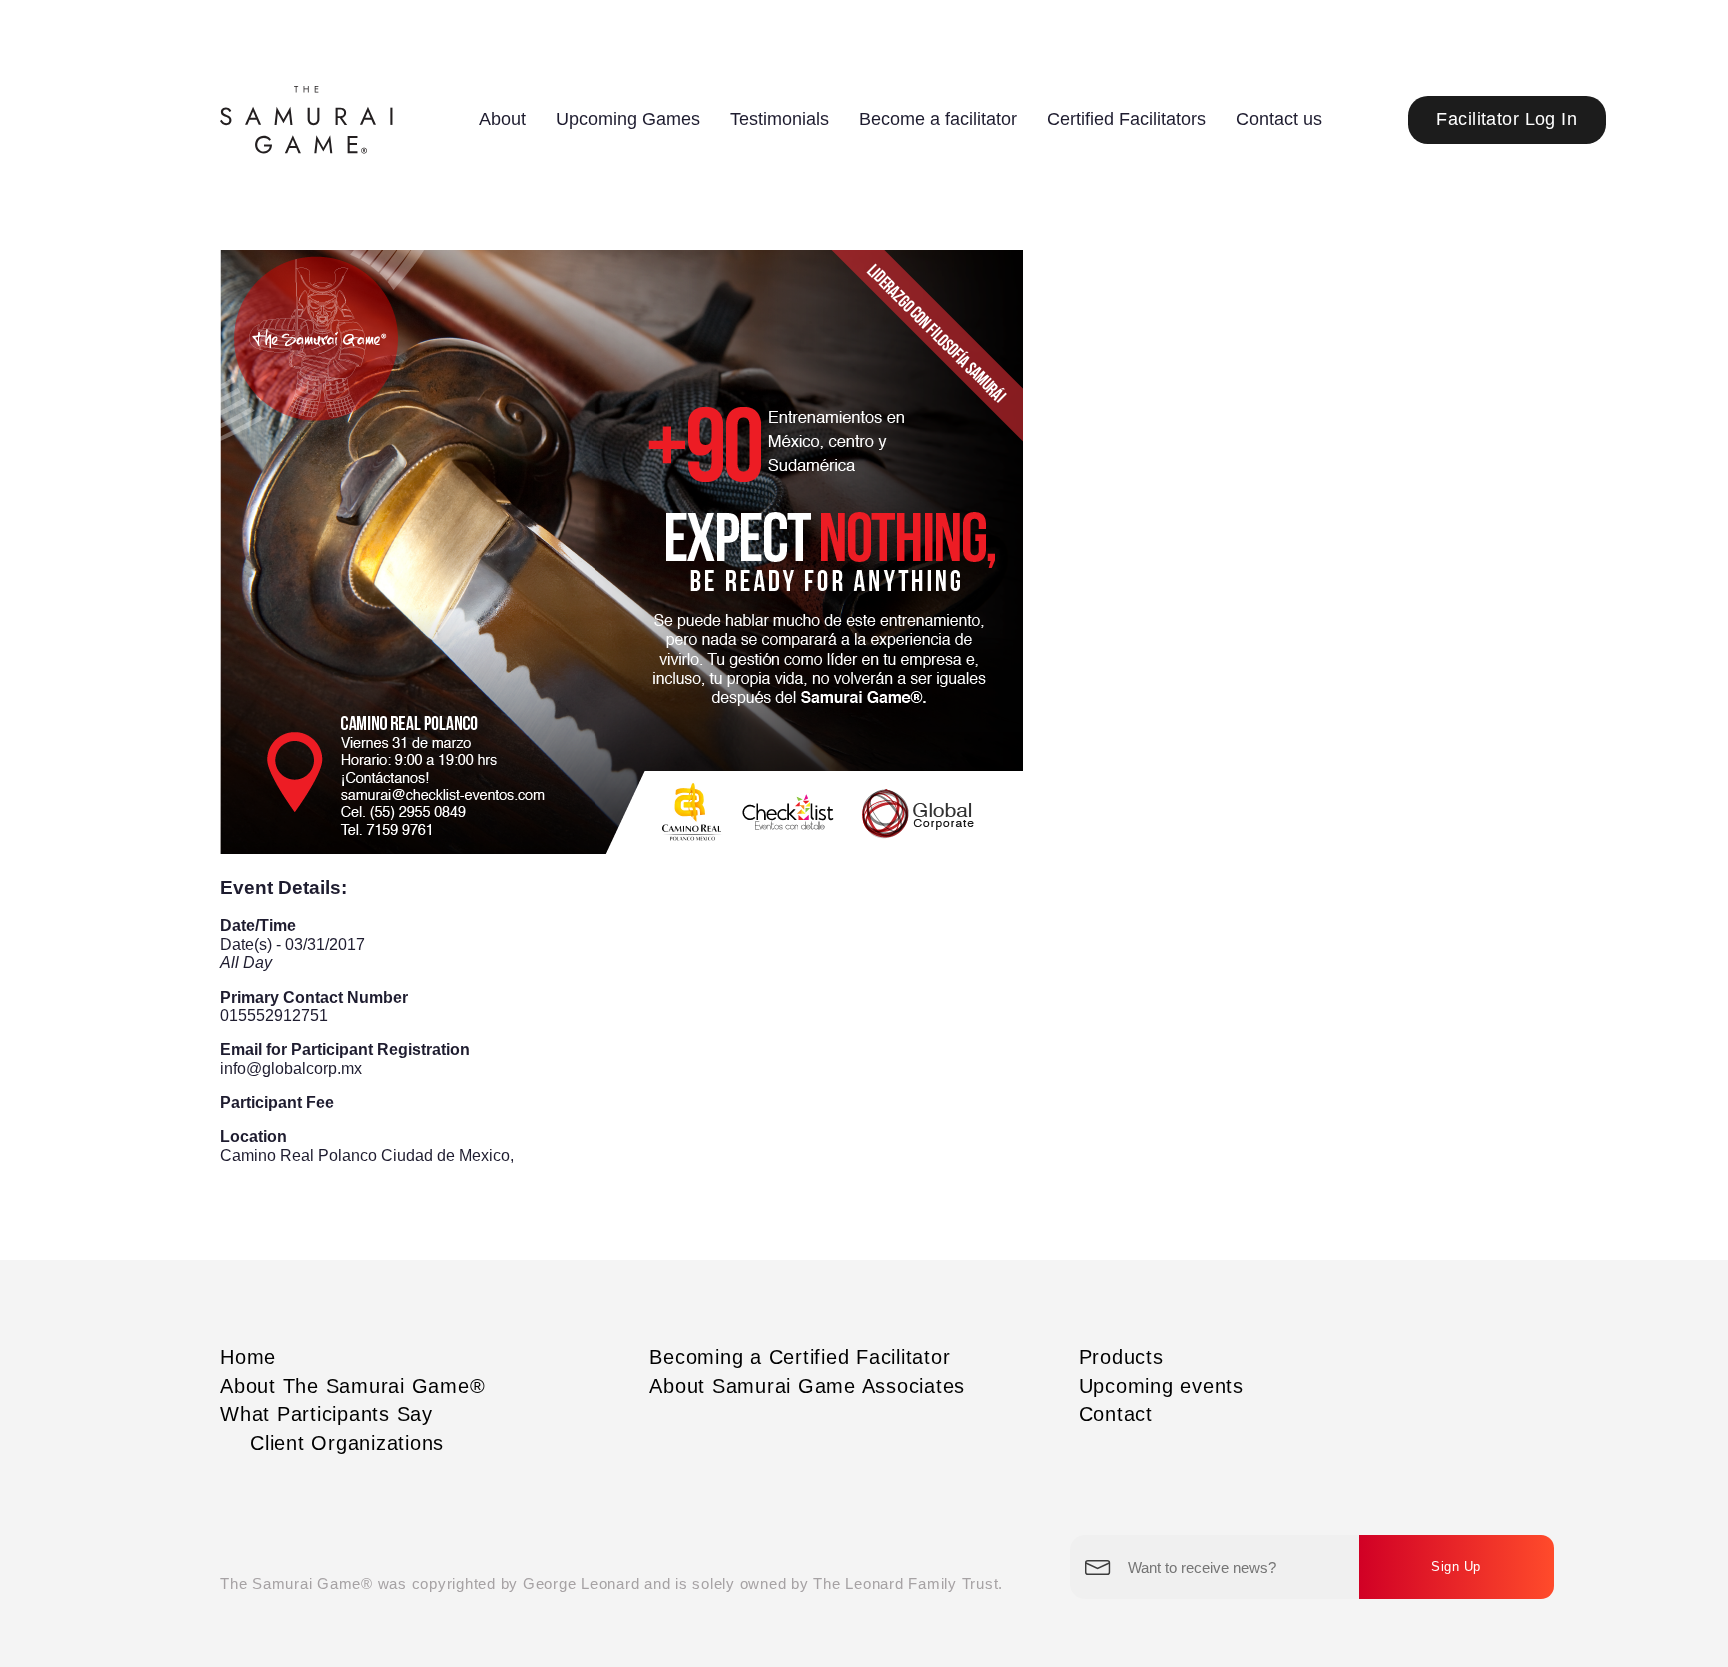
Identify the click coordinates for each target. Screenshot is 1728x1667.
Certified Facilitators (1126, 119)
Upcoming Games (628, 119)
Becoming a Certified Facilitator (799, 1357)
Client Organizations (347, 1443)
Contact (1116, 1414)
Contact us (1279, 119)
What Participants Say (326, 1414)
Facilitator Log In (1506, 119)
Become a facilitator (938, 119)
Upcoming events (1161, 1386)
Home (248, 1357)
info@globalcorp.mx (291, 1068)
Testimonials (779, 119)
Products (1121, 1357)
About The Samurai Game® (352, 1386)
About (502, 119)
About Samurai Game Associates (807, 1386)
